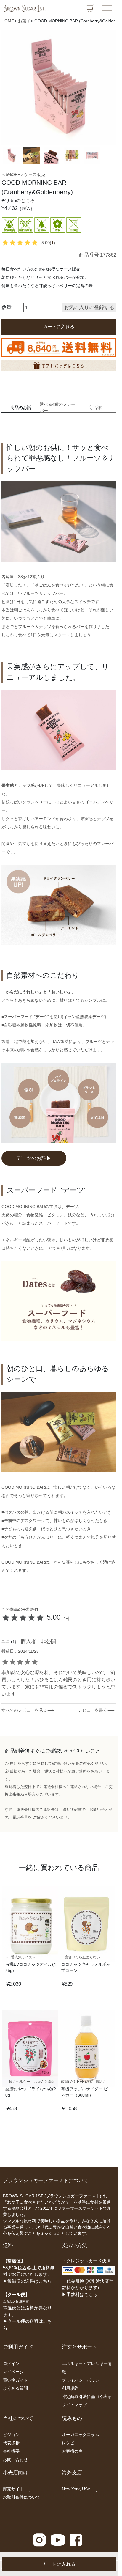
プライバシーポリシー (83, 2380)
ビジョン (11, 2435)
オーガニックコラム (81, 2435)
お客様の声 (72, 2451)
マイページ (13, 2372)
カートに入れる (59, 2564)
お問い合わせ (15, 2459)
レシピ (68, 2443)
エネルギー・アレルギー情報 (87, 2368)
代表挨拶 (11, 2443)
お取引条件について (22, 2497)
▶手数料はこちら (80, 2294)
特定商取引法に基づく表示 (87, 2396)
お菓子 (24, 21)
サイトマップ (74, 2405)
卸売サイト (13, 2489)
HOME (8, 21)
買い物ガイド (15, 2380)
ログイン (11, 2363)
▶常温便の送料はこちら (27, 2281)
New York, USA (76, 2489)
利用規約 (70, 2388)
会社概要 (11, 2451)
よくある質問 (15, 2388)
